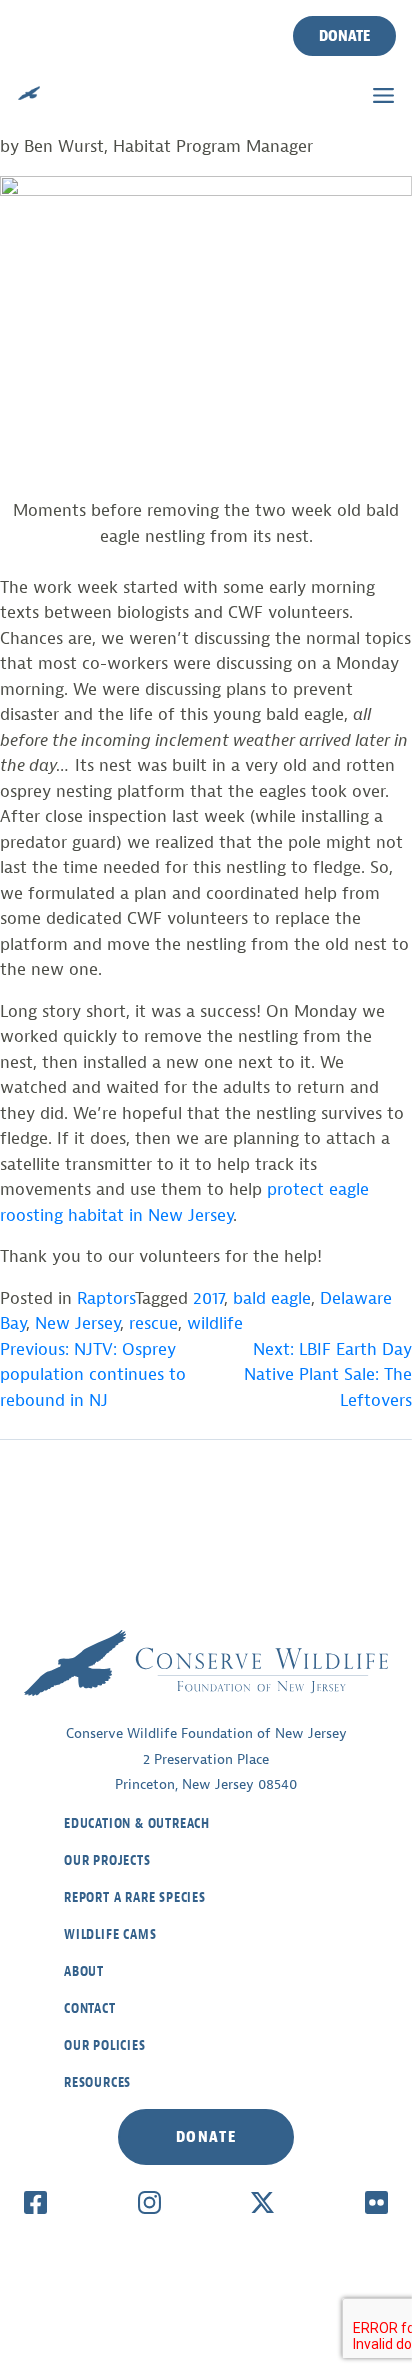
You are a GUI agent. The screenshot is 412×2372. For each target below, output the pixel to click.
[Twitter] (262, 2202)
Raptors (106, 1298)
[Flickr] (376, 2202)
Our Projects (107, 1860)
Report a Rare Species (135, 1897)
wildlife (215, 1323)
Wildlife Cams (110, 1934)
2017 (208, 1298)
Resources (97, 2082)
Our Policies (105, 2045)
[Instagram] (149, 2202)
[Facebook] (35, 2202)
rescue (153, 1323)
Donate (344, 36)
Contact (90, 2008)
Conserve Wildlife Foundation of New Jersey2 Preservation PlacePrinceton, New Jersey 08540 (206, 1759)
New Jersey (77, 1323)
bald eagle (272, 1298)
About (84, 1971)
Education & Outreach (137, 1823)
